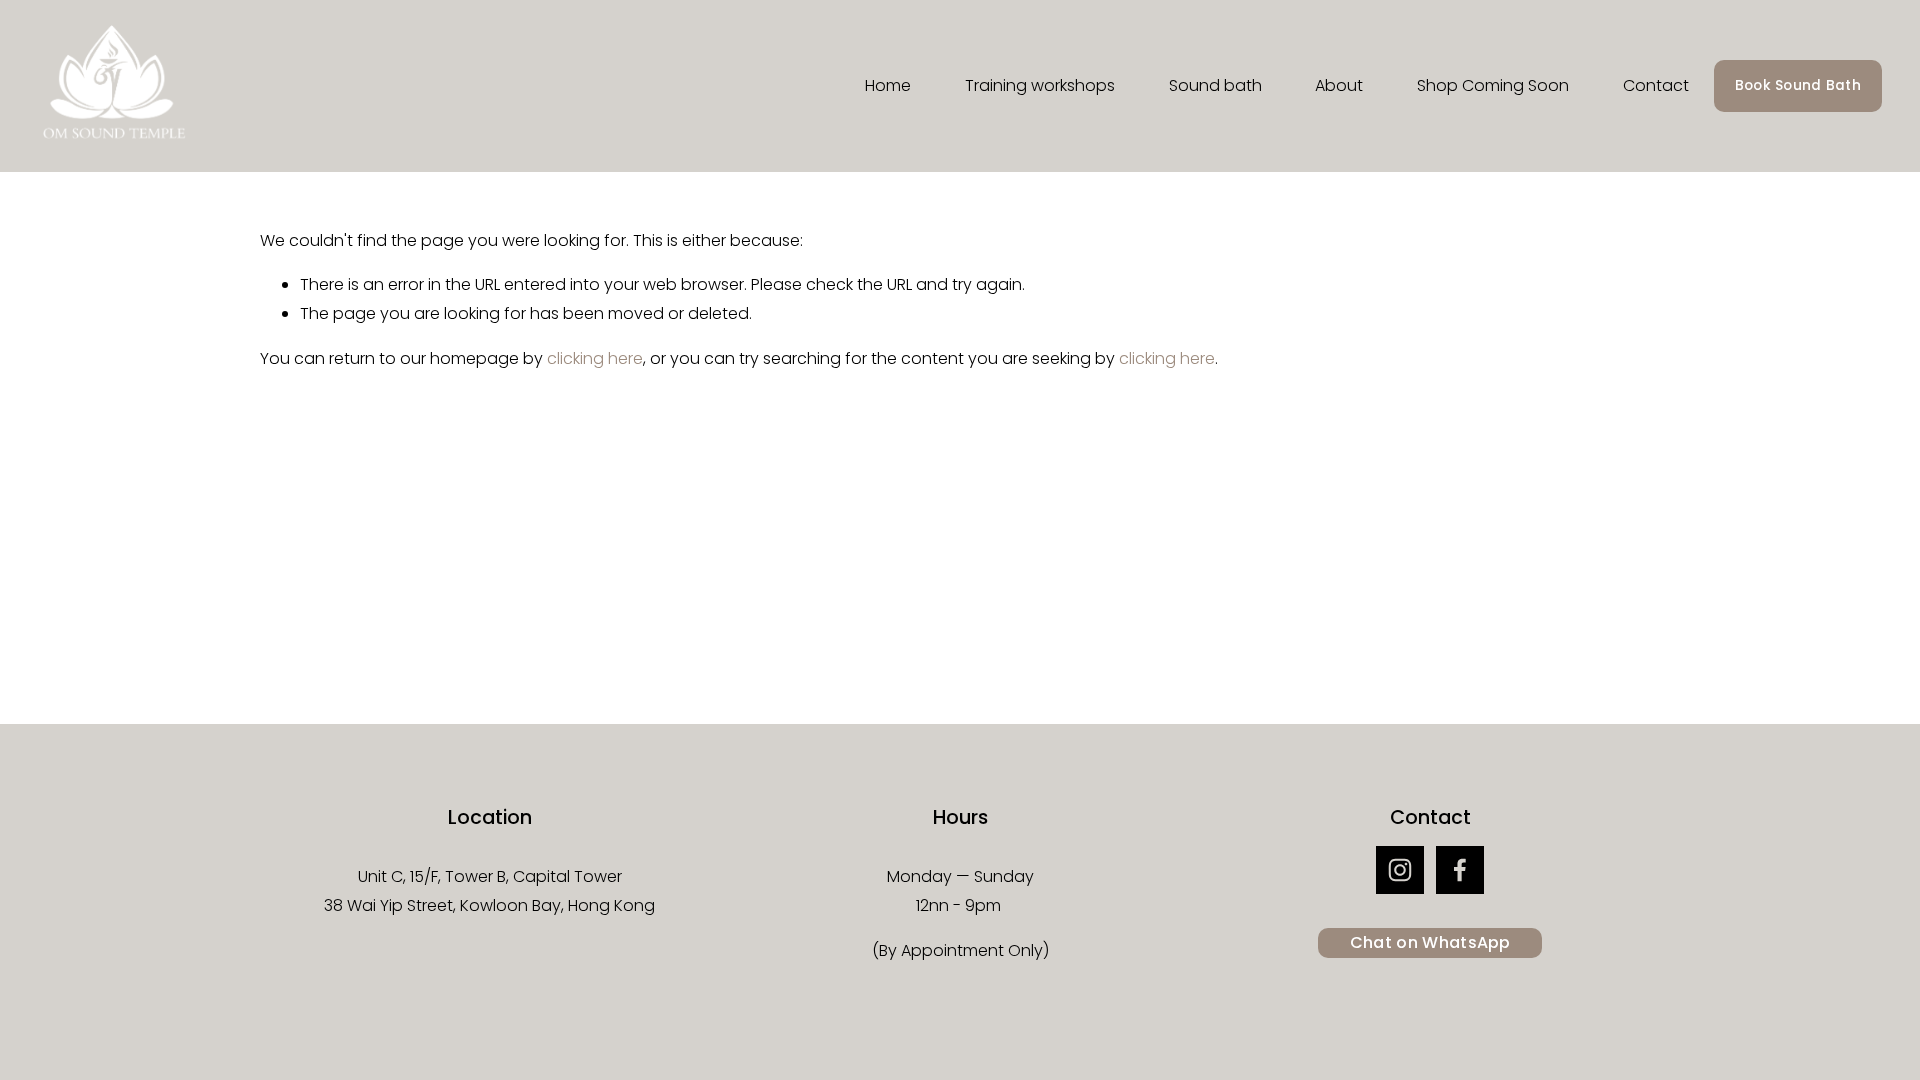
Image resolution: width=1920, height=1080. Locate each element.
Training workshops (1040, 85)
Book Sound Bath (1798, 85)
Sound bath (1215, 85)
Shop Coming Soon (1493, 85)
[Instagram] (1400, 870)
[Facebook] (1460, 870)
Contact (1656, 85)
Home (888, 85)
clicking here (595, 358)
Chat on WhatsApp (1430, 942)
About (1339, 85)
